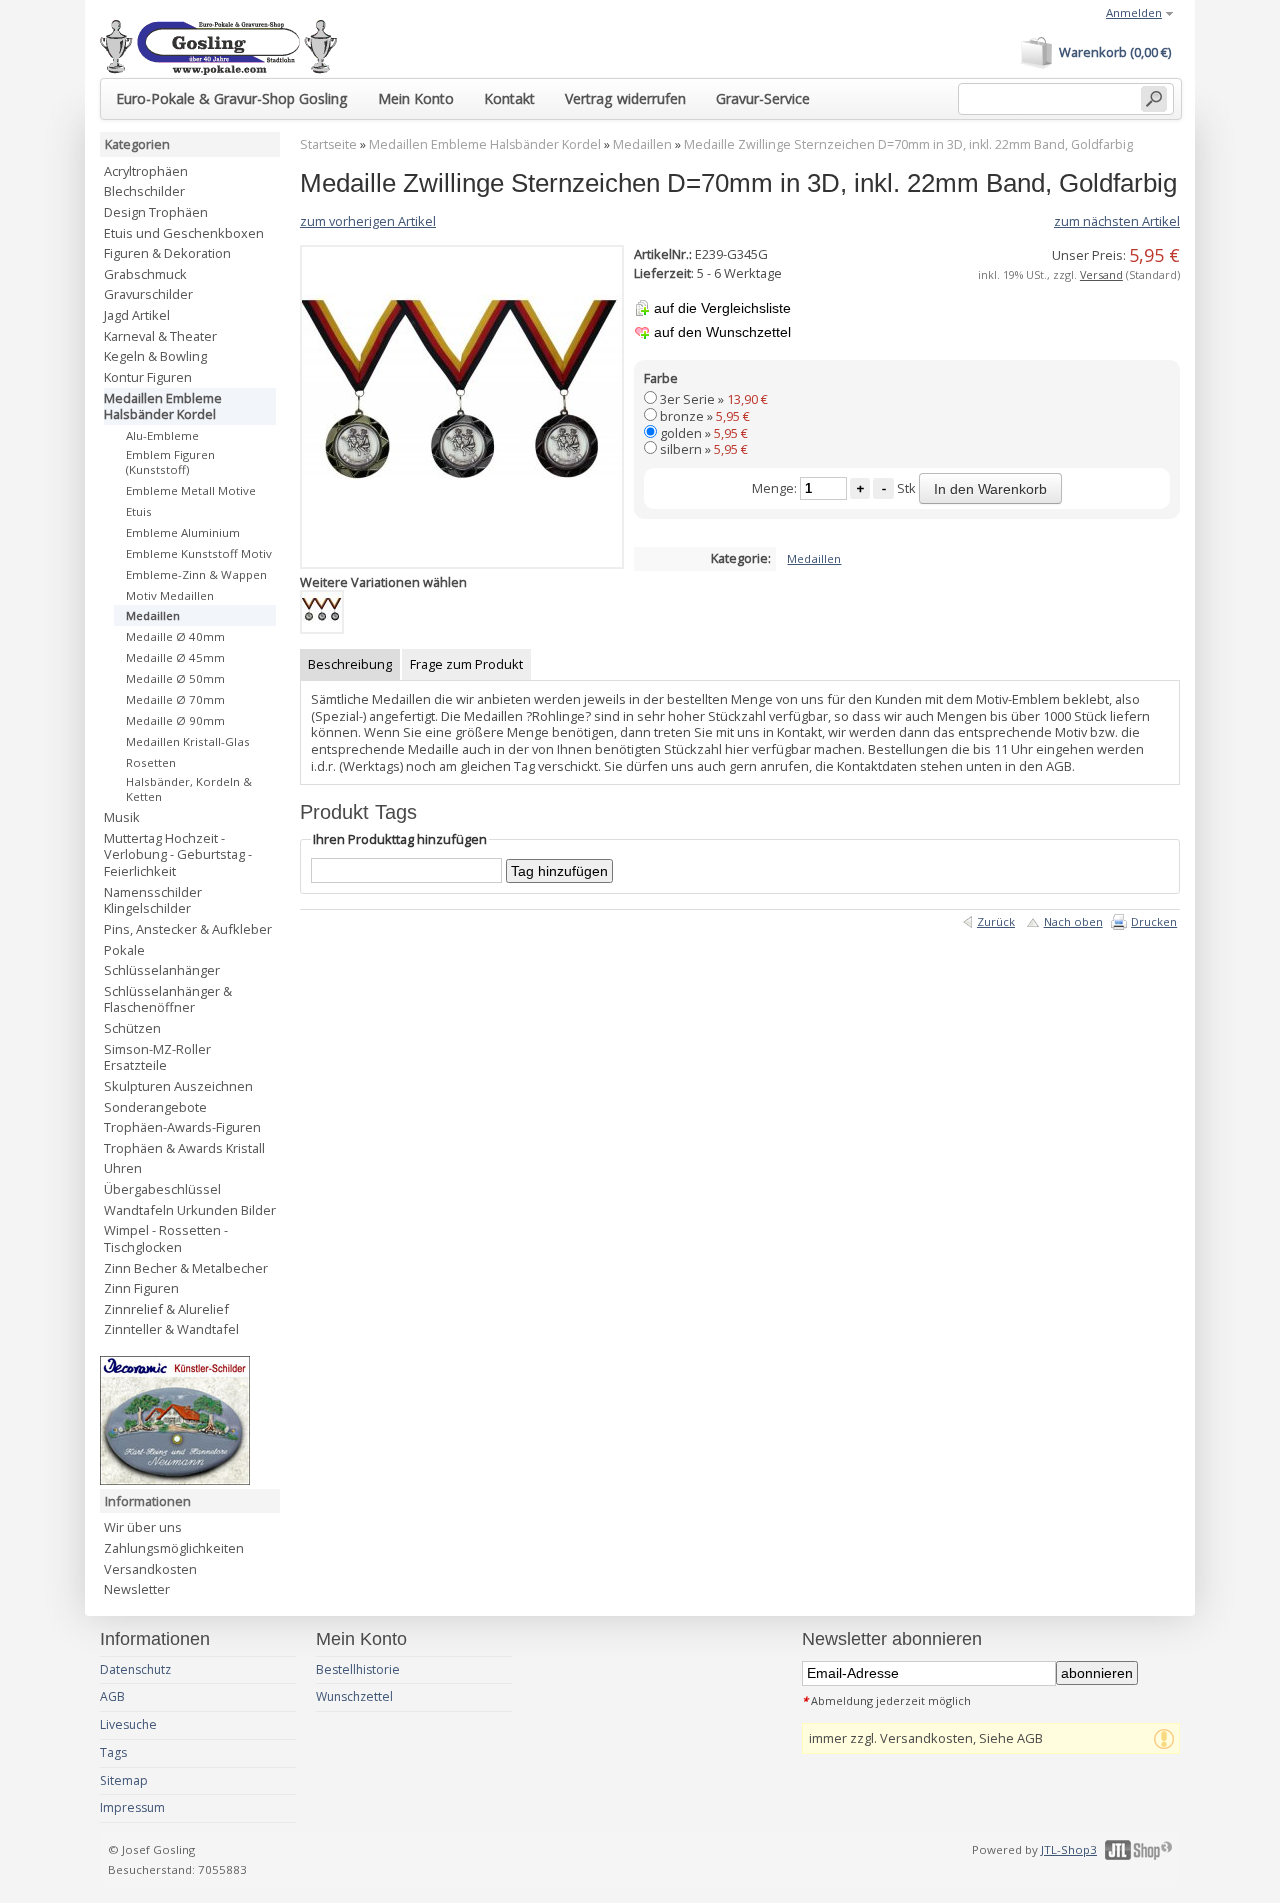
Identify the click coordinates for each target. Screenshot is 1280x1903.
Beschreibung (350, 664)
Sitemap (124, 1780)
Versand (1101, 274)
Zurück (996, 921)
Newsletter (137, 1589)
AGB (112, 1696)
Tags (113, 1752)
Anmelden (1134, 12)
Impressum (132, 1807)
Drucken (1154, 921)
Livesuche (128, 1724)
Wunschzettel (354, 1696)
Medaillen (642, 144)
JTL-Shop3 (1069, 1849)
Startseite (328, 144)
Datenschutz (135, 1669)
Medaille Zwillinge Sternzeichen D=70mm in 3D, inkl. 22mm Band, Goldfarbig (908, 144)
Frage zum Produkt (466, 664)
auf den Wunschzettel (722, 332)
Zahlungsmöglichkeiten (174, 1548)
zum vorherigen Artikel (368, 221)
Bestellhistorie (358, 1669)
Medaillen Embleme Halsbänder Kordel (485, 144)
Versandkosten (150, 1569)
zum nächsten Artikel (1117, 221)
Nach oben (1073, 921)
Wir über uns (143, 1527)
